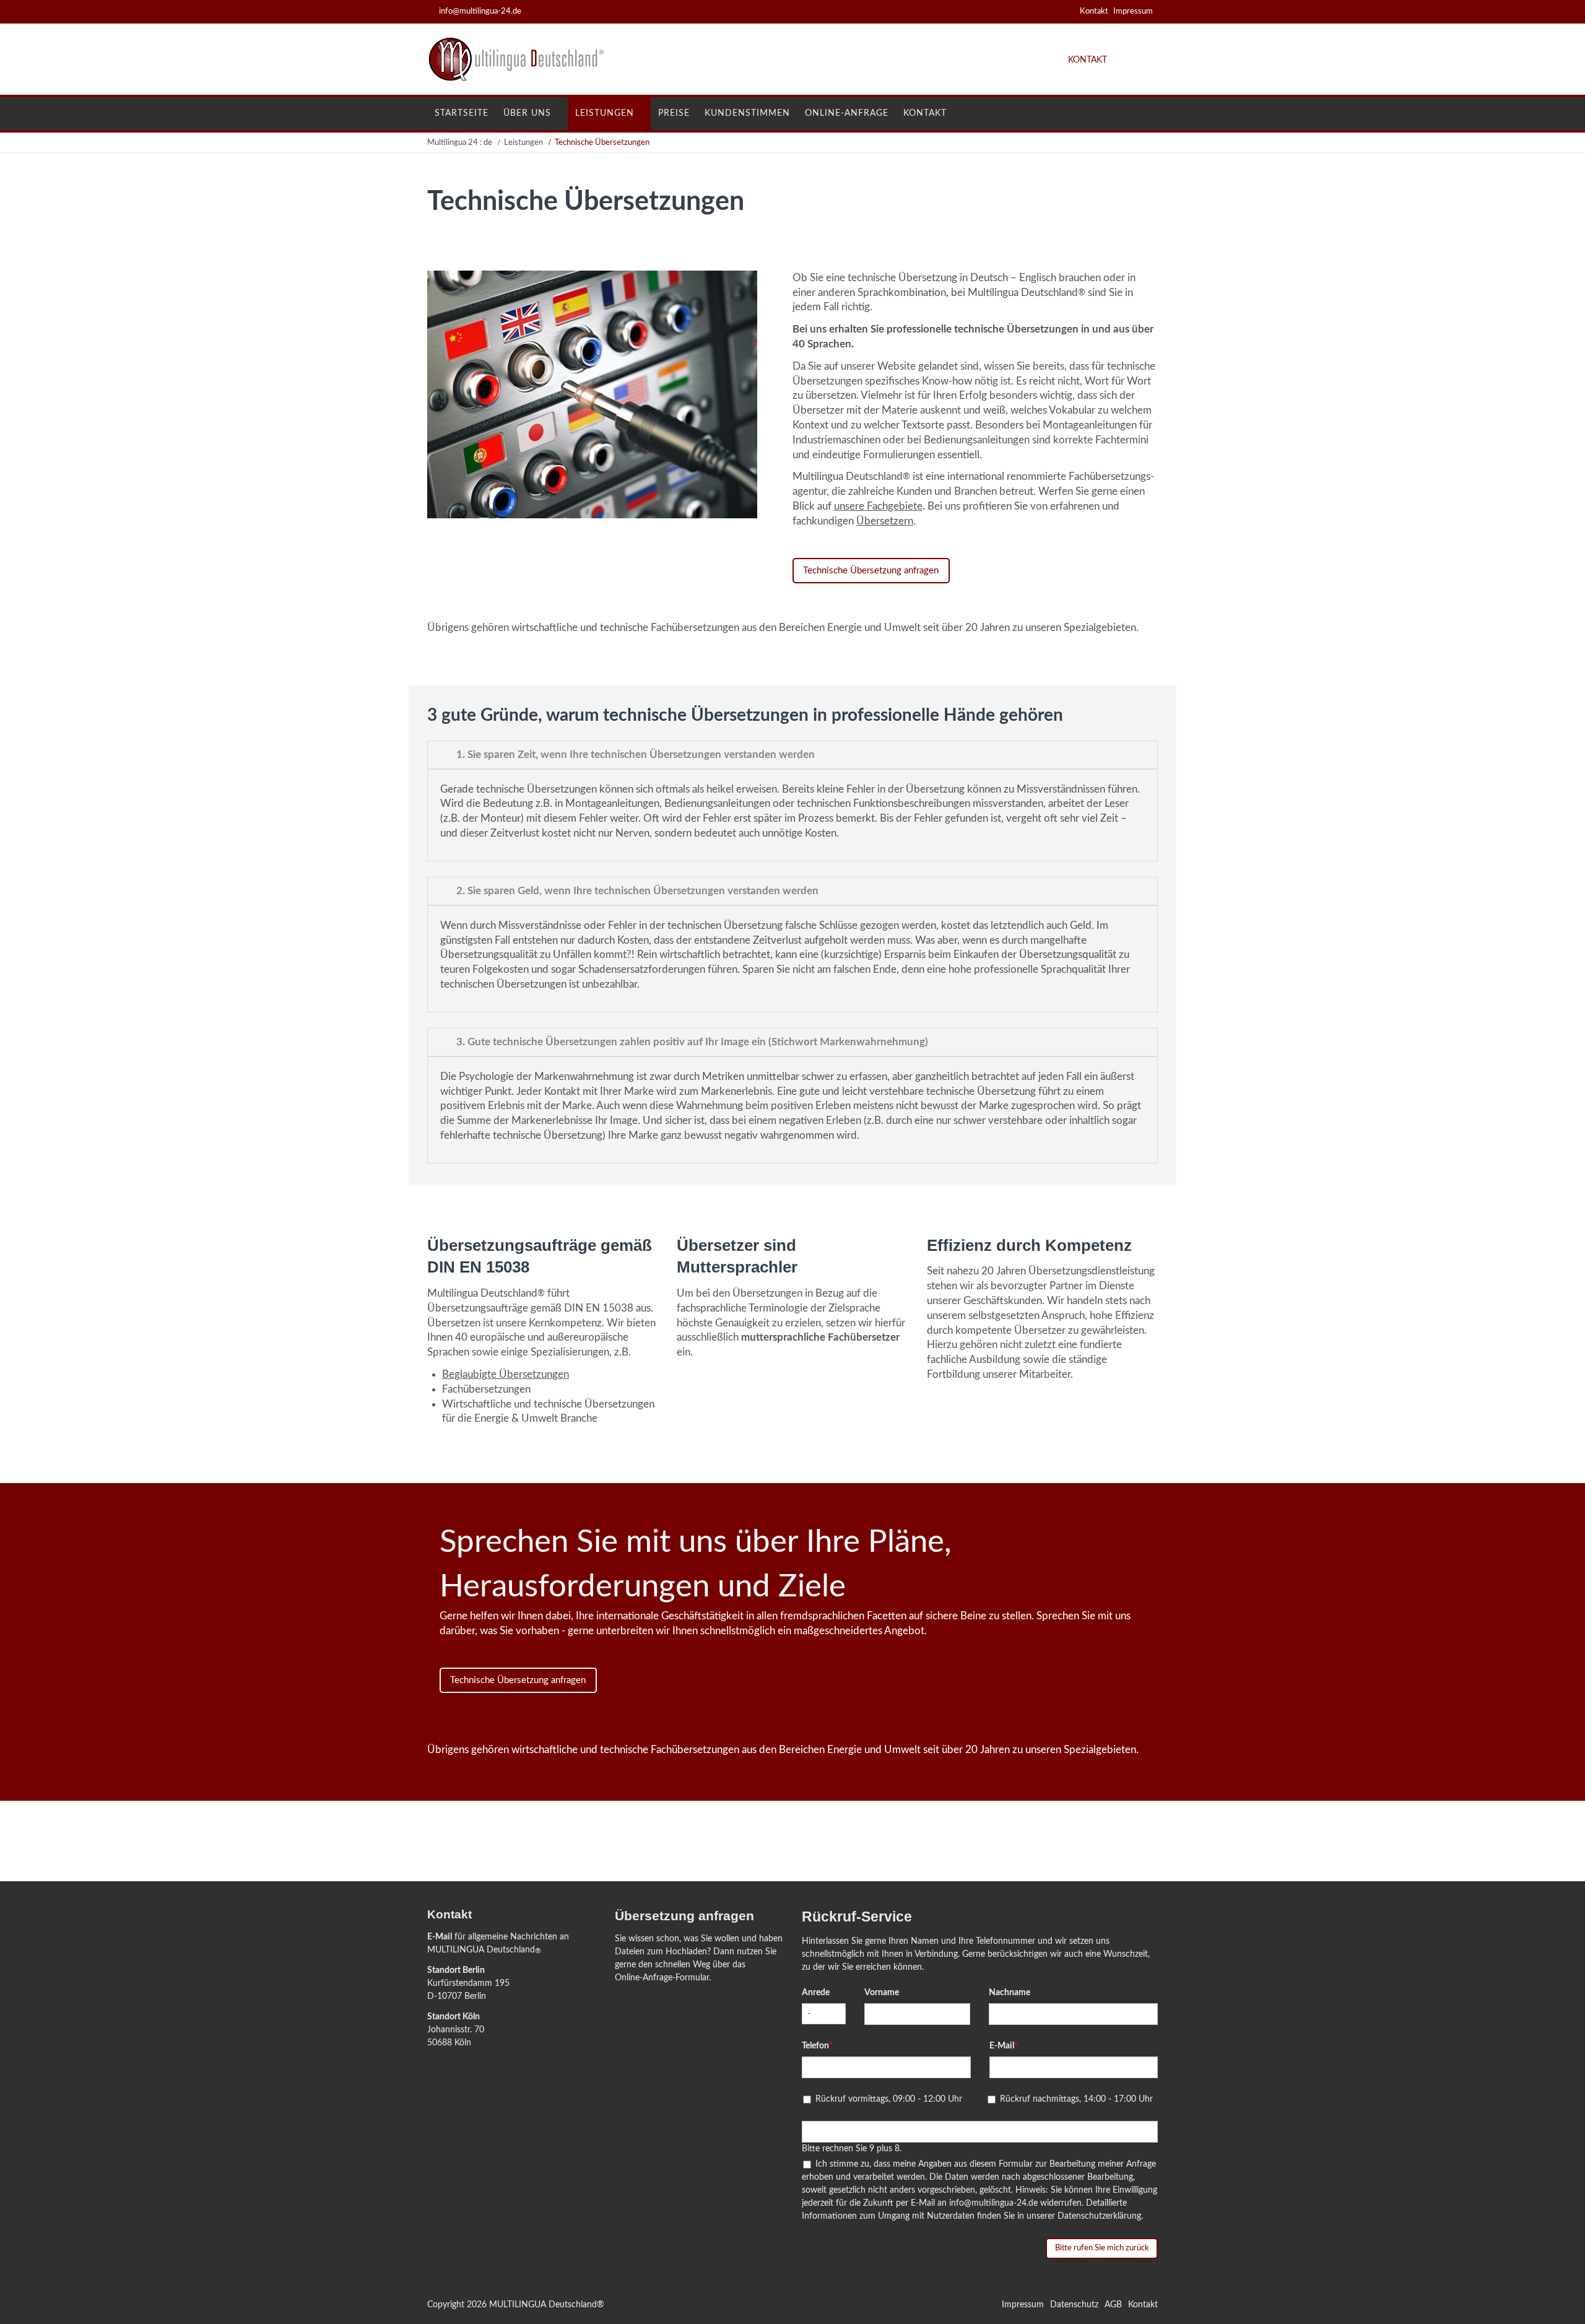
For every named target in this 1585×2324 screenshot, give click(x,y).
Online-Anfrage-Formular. (663, 1978)
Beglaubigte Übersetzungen (506, 1374)
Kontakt (1094, 11)
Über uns (527, 113)
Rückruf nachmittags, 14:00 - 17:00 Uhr (1076, 2099)
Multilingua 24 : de (460, 143)
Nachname (1010, 1993)
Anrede (816, 1993)
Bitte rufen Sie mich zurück (1101, 2248)
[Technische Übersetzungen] (592, 515)
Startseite (462, 113)
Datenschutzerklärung (1099, 2216)
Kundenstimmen (747, 113)
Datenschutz (1074, 2305)
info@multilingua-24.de (480, 11)
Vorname (882, 1993)
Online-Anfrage (847, 113)
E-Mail (440, 1937)
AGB (1113, 2305)
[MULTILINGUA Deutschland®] (523, 79)
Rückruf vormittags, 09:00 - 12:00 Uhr (889, 2099)
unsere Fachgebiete (878, 506)
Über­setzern (885, 521)
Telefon (822, 2046)
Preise (674, 113)
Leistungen (605, 113)
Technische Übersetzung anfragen (871, 571)
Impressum (1133, 11)
